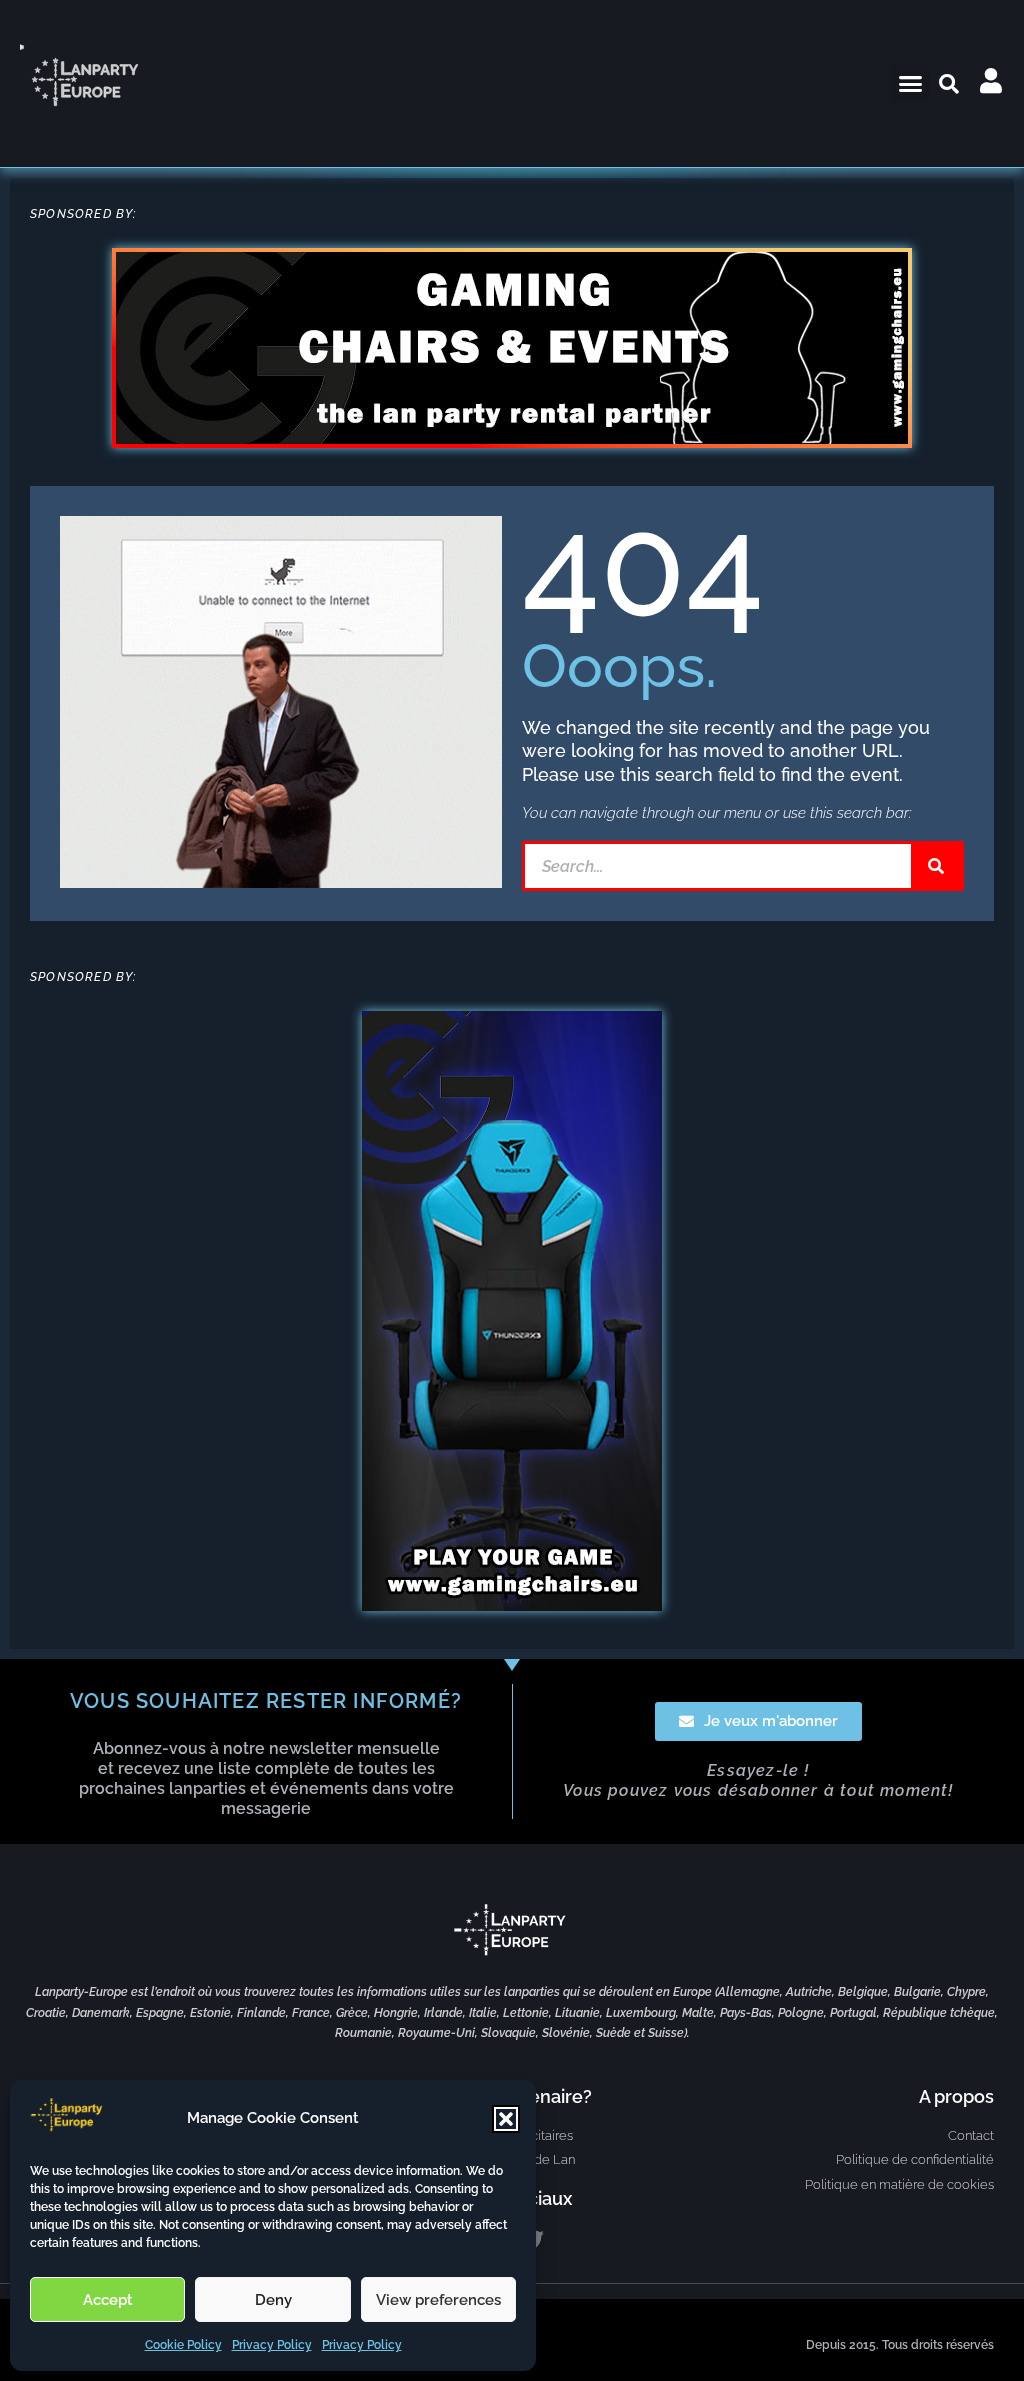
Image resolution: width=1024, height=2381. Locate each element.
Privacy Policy (272, 2345)
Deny (273, 2300)
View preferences (438, 2300)
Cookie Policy (183, 2345)
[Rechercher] (936, 866)
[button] (506, 2119)
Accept (108, 2300)
